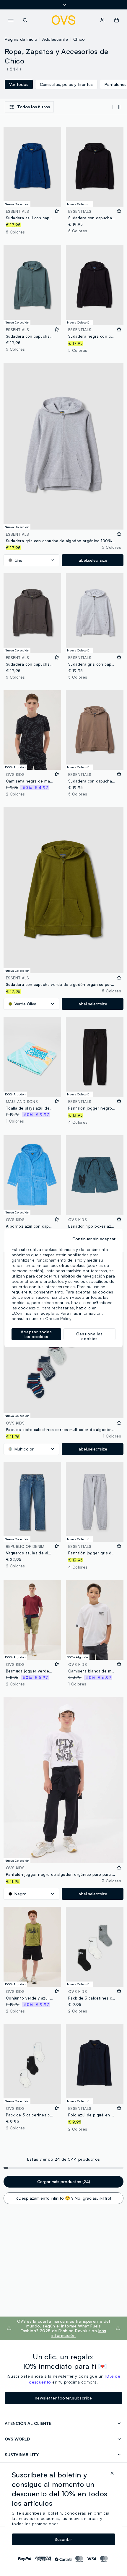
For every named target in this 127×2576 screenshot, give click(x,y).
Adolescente (55, 39)
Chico (79, 39)
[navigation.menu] (11, 20)
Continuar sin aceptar (94, 1239)
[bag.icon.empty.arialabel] (117, 20)
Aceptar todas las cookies (36, 1334)
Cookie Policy (58, 1318)
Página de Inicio (21, 39)
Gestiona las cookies (89, 1336)
